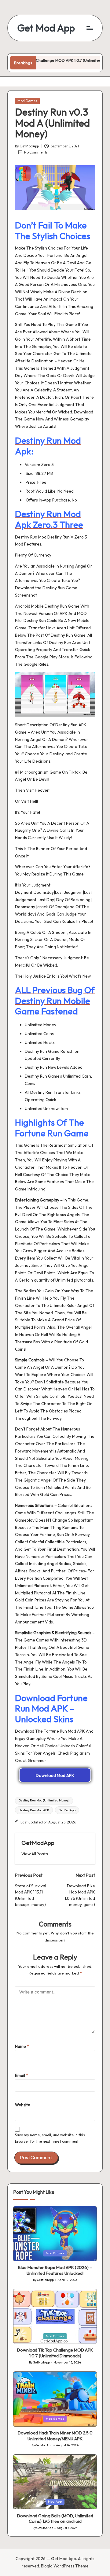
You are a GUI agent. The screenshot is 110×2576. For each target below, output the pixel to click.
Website (23, 2105)
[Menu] (90, 28)
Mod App (55, 2502)
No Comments (36, 152)
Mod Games (27, 101)
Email (22, 2075)
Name (22, 2046)
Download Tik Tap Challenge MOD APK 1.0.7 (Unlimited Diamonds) (55, 2353)
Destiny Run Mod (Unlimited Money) (44, 1800)
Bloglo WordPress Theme (65, 2566)
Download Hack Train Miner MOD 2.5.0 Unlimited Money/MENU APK (55, 2436)
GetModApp (67, 1810)
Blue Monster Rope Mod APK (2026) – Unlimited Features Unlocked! (55, 2270)
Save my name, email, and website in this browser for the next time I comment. (50, 2138)
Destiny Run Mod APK (34, 1810)
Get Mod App (46, 28)
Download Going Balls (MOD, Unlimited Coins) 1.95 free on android (55, 2519)
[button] (35, 1854)
